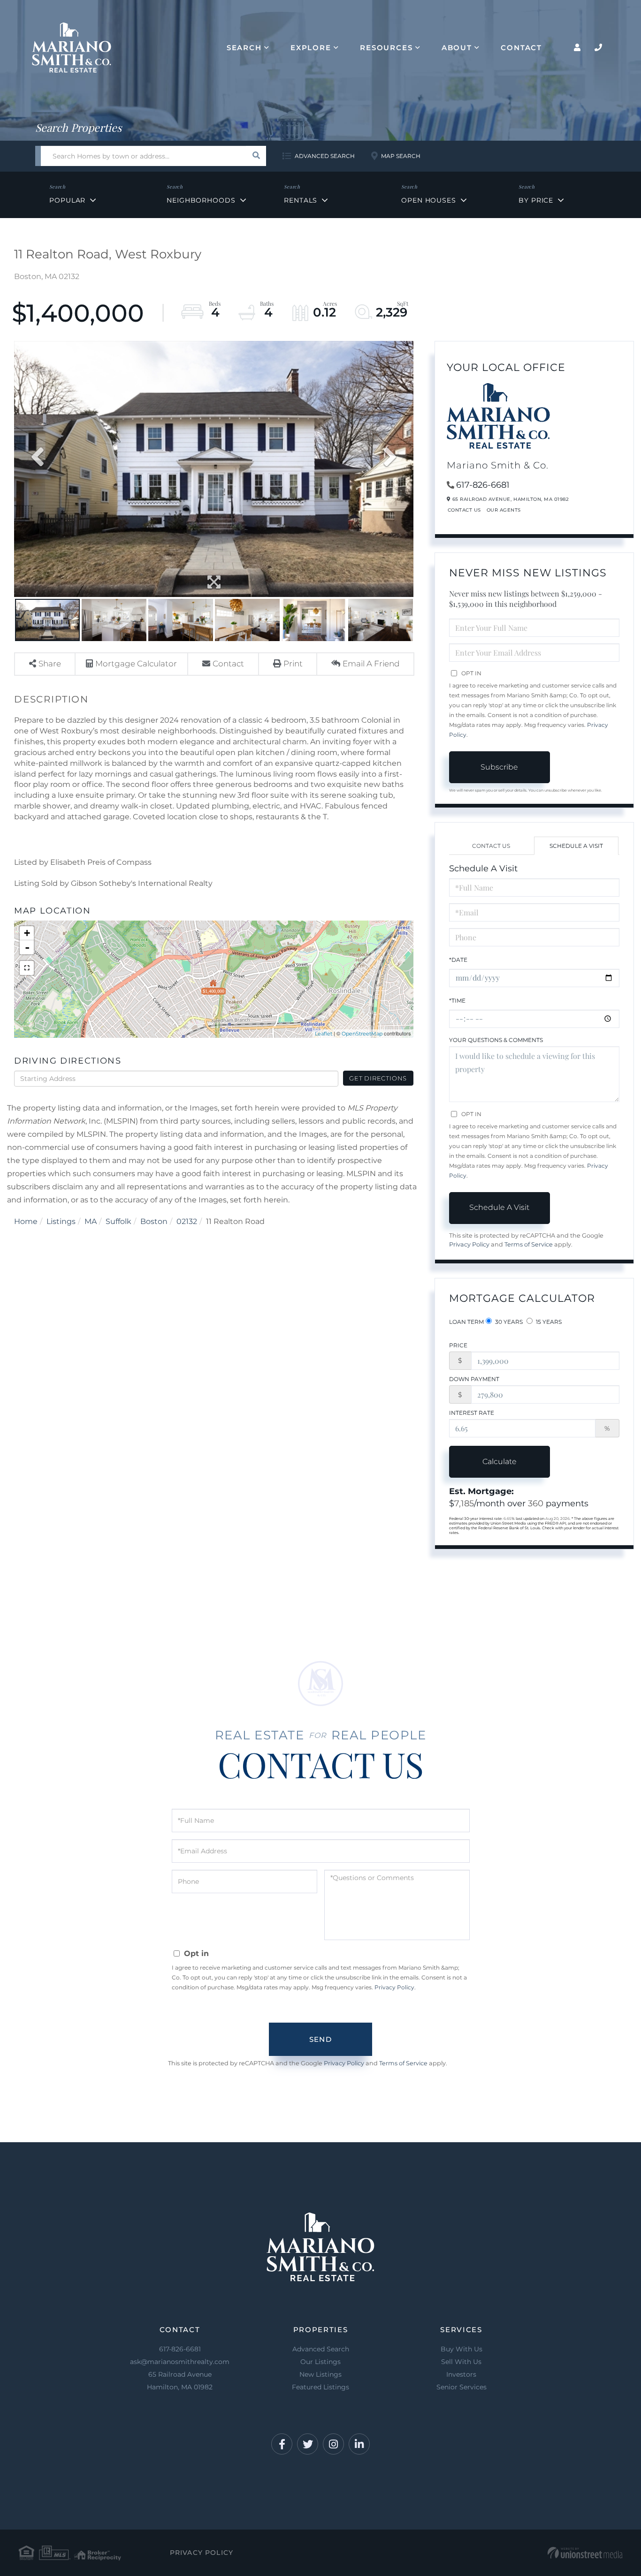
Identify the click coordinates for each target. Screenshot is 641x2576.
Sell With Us (461, 2362)
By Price (536, 200)
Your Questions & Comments (496, 1040)
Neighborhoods (201, 200)
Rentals (301, 200)
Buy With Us (462, 2349)
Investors (461, 2374)
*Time (457, 1001)
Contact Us (464, 510)
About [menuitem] (457, 48)
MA (91, 1221)
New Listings (320, 2374)
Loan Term (466, 1322)
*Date (458, 960)
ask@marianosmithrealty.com (180, 2362)
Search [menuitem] (244, 48)
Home (26, 1221)
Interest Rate (472, 1413)
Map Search (401, 156)
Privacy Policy (469, 1244)
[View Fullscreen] (27, 968)
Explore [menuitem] (311, 48)
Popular (67, 200)
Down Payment (474, 1379)
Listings (61, 1221)
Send (320, 2039)
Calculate (500, 1462)
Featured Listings (320, 2387)
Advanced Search (325, 156)
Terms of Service (529, 1244)
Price (458, 1345)
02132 (187, 1221)
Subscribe (499, 767)
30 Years (508, 1322)
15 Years (548, 1322)
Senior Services (462, 2387)
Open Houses (429, 200)
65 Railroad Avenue (180, 2381)
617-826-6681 (483, 485)
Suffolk (118, 1221)
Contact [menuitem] (521, 48)
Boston (154, 1221)
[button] (256, 156)
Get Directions (378, 1078)
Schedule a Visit (576, 846)
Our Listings (320, 2362)
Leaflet (324, 1034)
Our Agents (504, 510)
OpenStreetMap (362, 1034)
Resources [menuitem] (386, 48)
